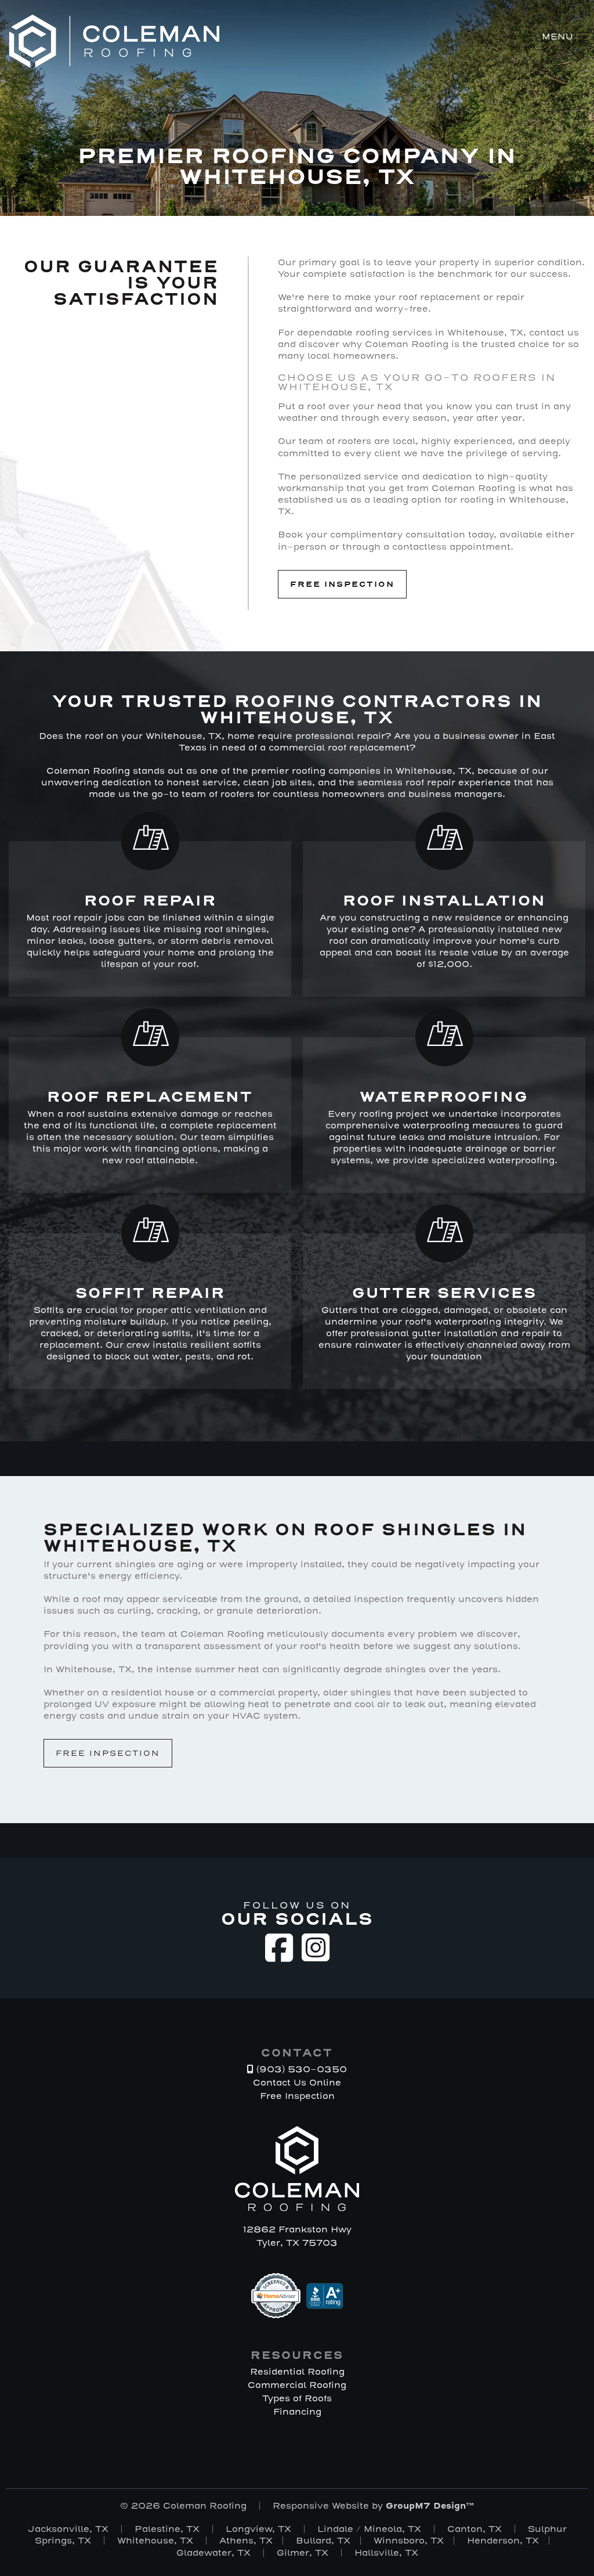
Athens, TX (246, 2541)
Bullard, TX (323, 2541)
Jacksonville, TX (68, 2529)
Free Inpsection (108, 1753)
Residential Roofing (297, 2372)
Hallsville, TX (386, 2553)
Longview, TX (258, 2529)
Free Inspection (342, 584)
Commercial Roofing (297, 2385)
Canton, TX (475, 2529)
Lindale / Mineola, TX (369, 2529)
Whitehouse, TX (155, 2541)
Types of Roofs (297, 2398)
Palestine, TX (167, 2529)
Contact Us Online (297, 2083)
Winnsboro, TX (409, 2541)
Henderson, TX (503, 2541)
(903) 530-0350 (300, 2069)
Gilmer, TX (303, 2553)
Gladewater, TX (213, 2553)
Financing (297, 2412)
